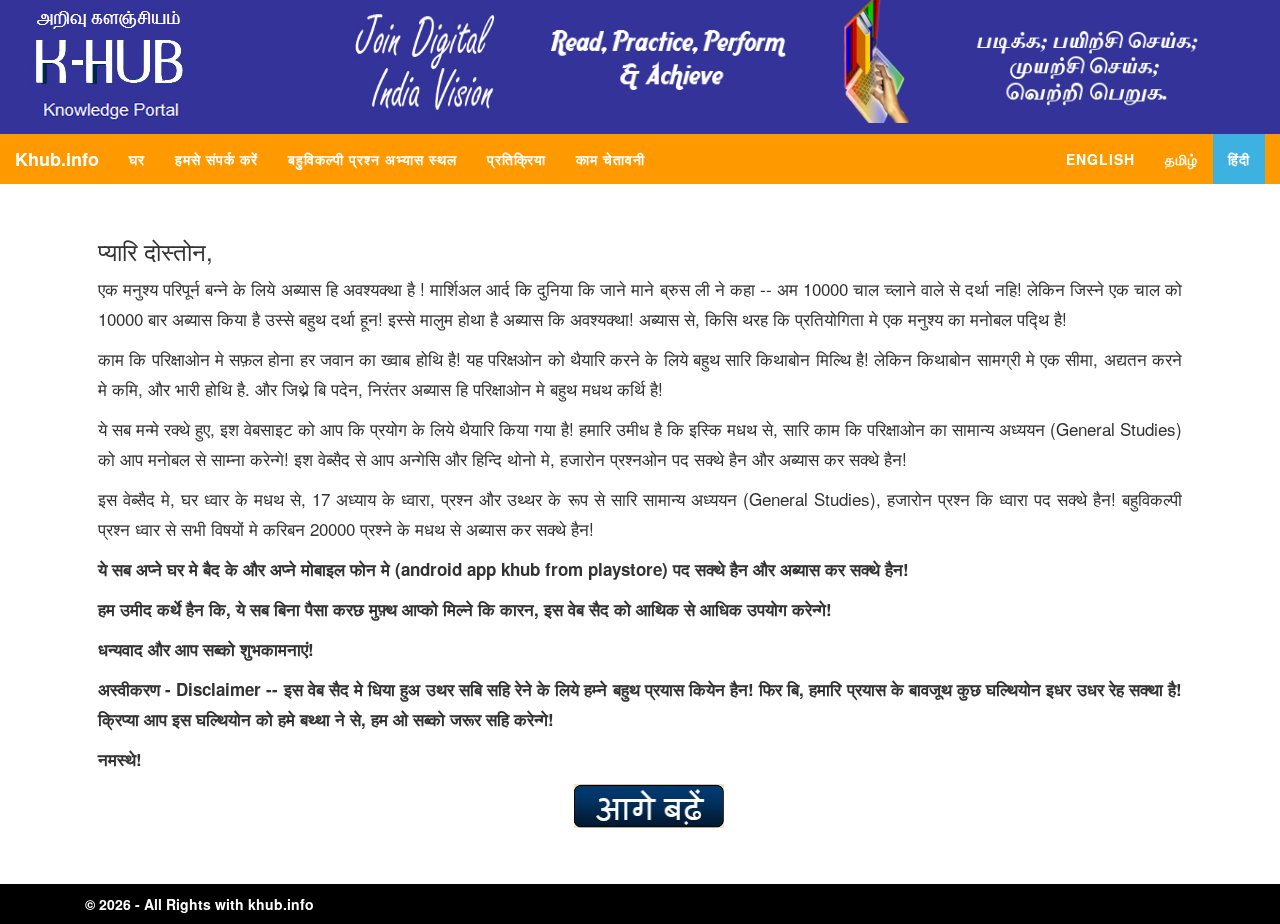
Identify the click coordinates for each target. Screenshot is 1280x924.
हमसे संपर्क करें (216, 159)
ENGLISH (1100, 159)
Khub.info (57, 159)
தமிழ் (1181, 159)
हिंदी (1239, 159)
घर (144, 158)
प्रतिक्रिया (516, 159)
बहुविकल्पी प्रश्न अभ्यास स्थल (372, 159)
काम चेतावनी (610, 159)
